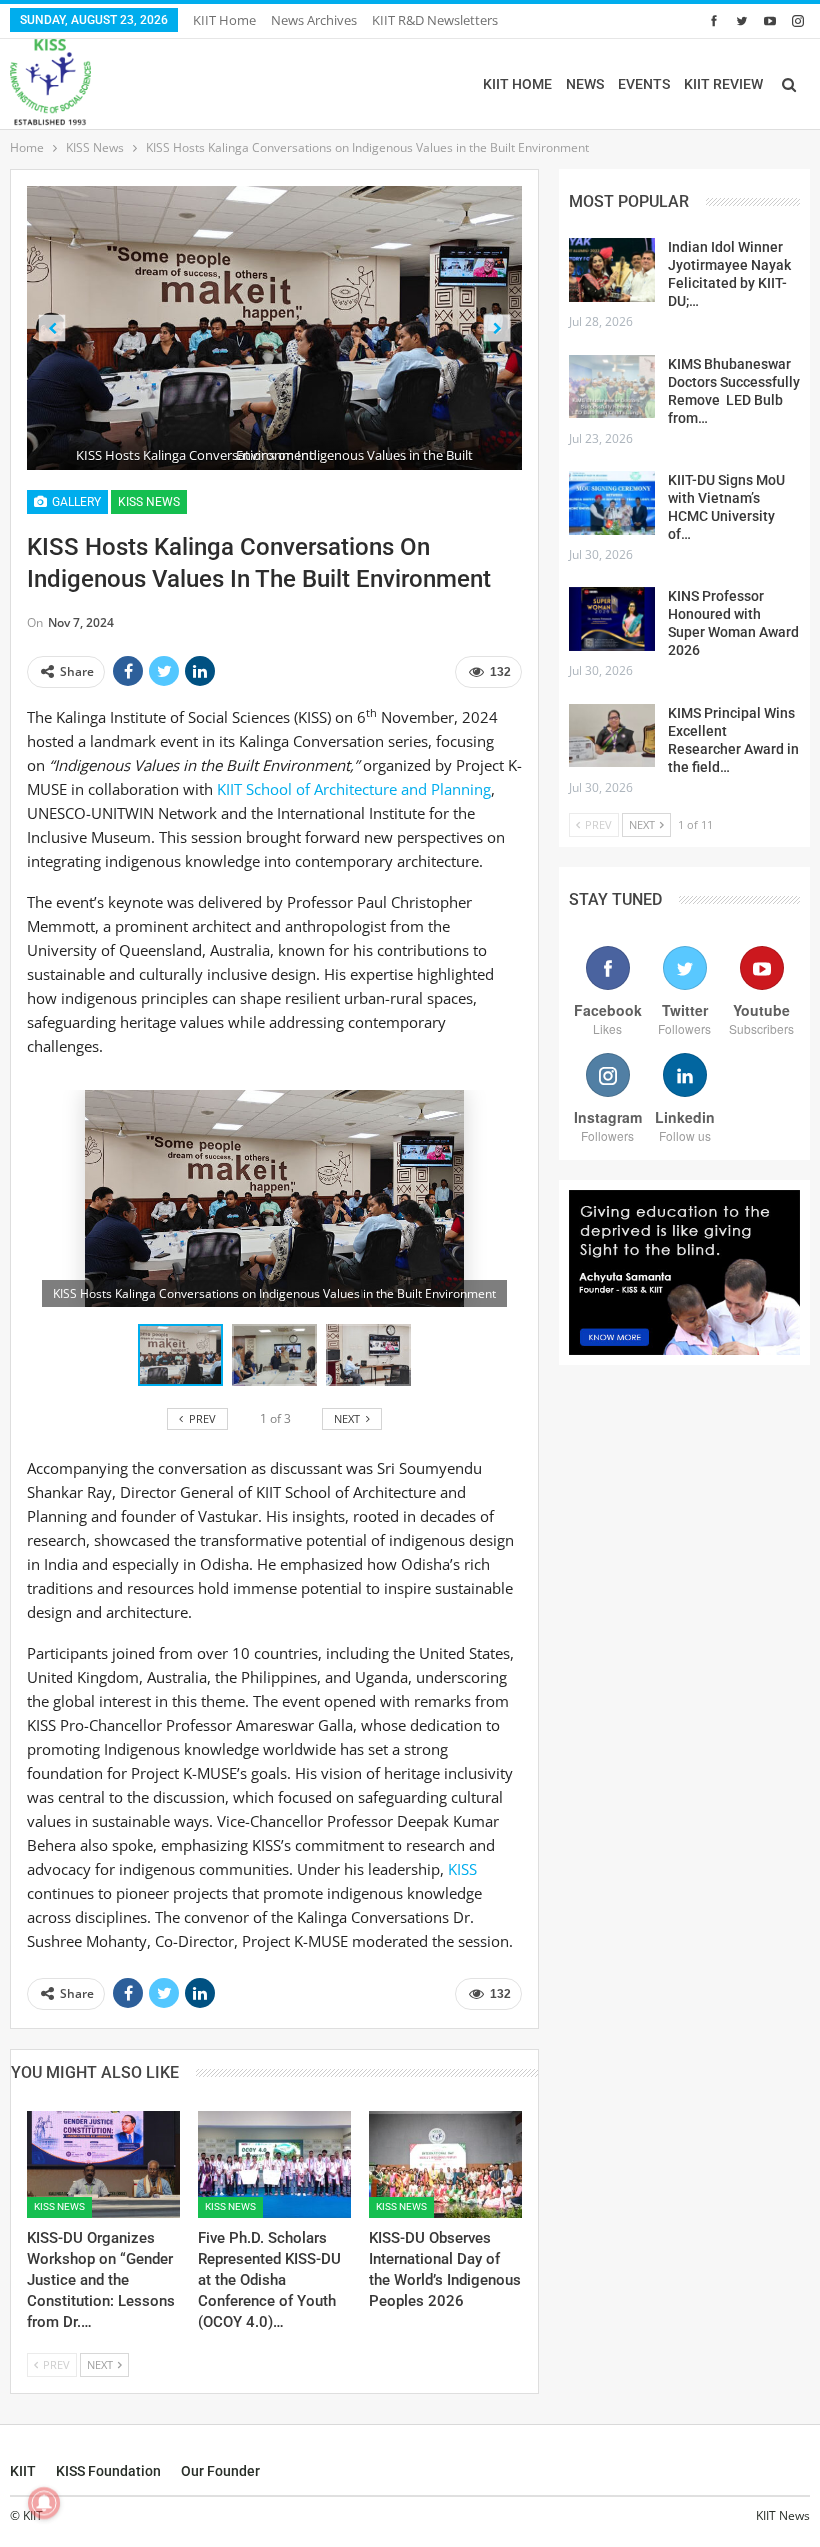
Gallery (75, 502)
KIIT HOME (517, 84)
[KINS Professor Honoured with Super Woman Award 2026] (612, 619)
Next (497, 328)
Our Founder (220, 2471)
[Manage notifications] (44, 2503)
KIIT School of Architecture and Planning (354, 789)
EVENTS (644, 84)
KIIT (23, 2471)
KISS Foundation (108, 2471)
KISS (462, 1869)
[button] (279, 1355)
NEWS (585, 84)
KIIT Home (224, 20)
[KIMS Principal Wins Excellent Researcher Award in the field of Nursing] (612, 736)
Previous (52, 328)
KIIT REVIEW (723, 84)
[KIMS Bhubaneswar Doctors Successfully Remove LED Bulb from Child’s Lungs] (612, 387)
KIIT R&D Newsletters (435, 20)
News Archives (314, 20)
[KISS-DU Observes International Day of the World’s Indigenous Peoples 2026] (445, 2164)
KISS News (149, 502)
